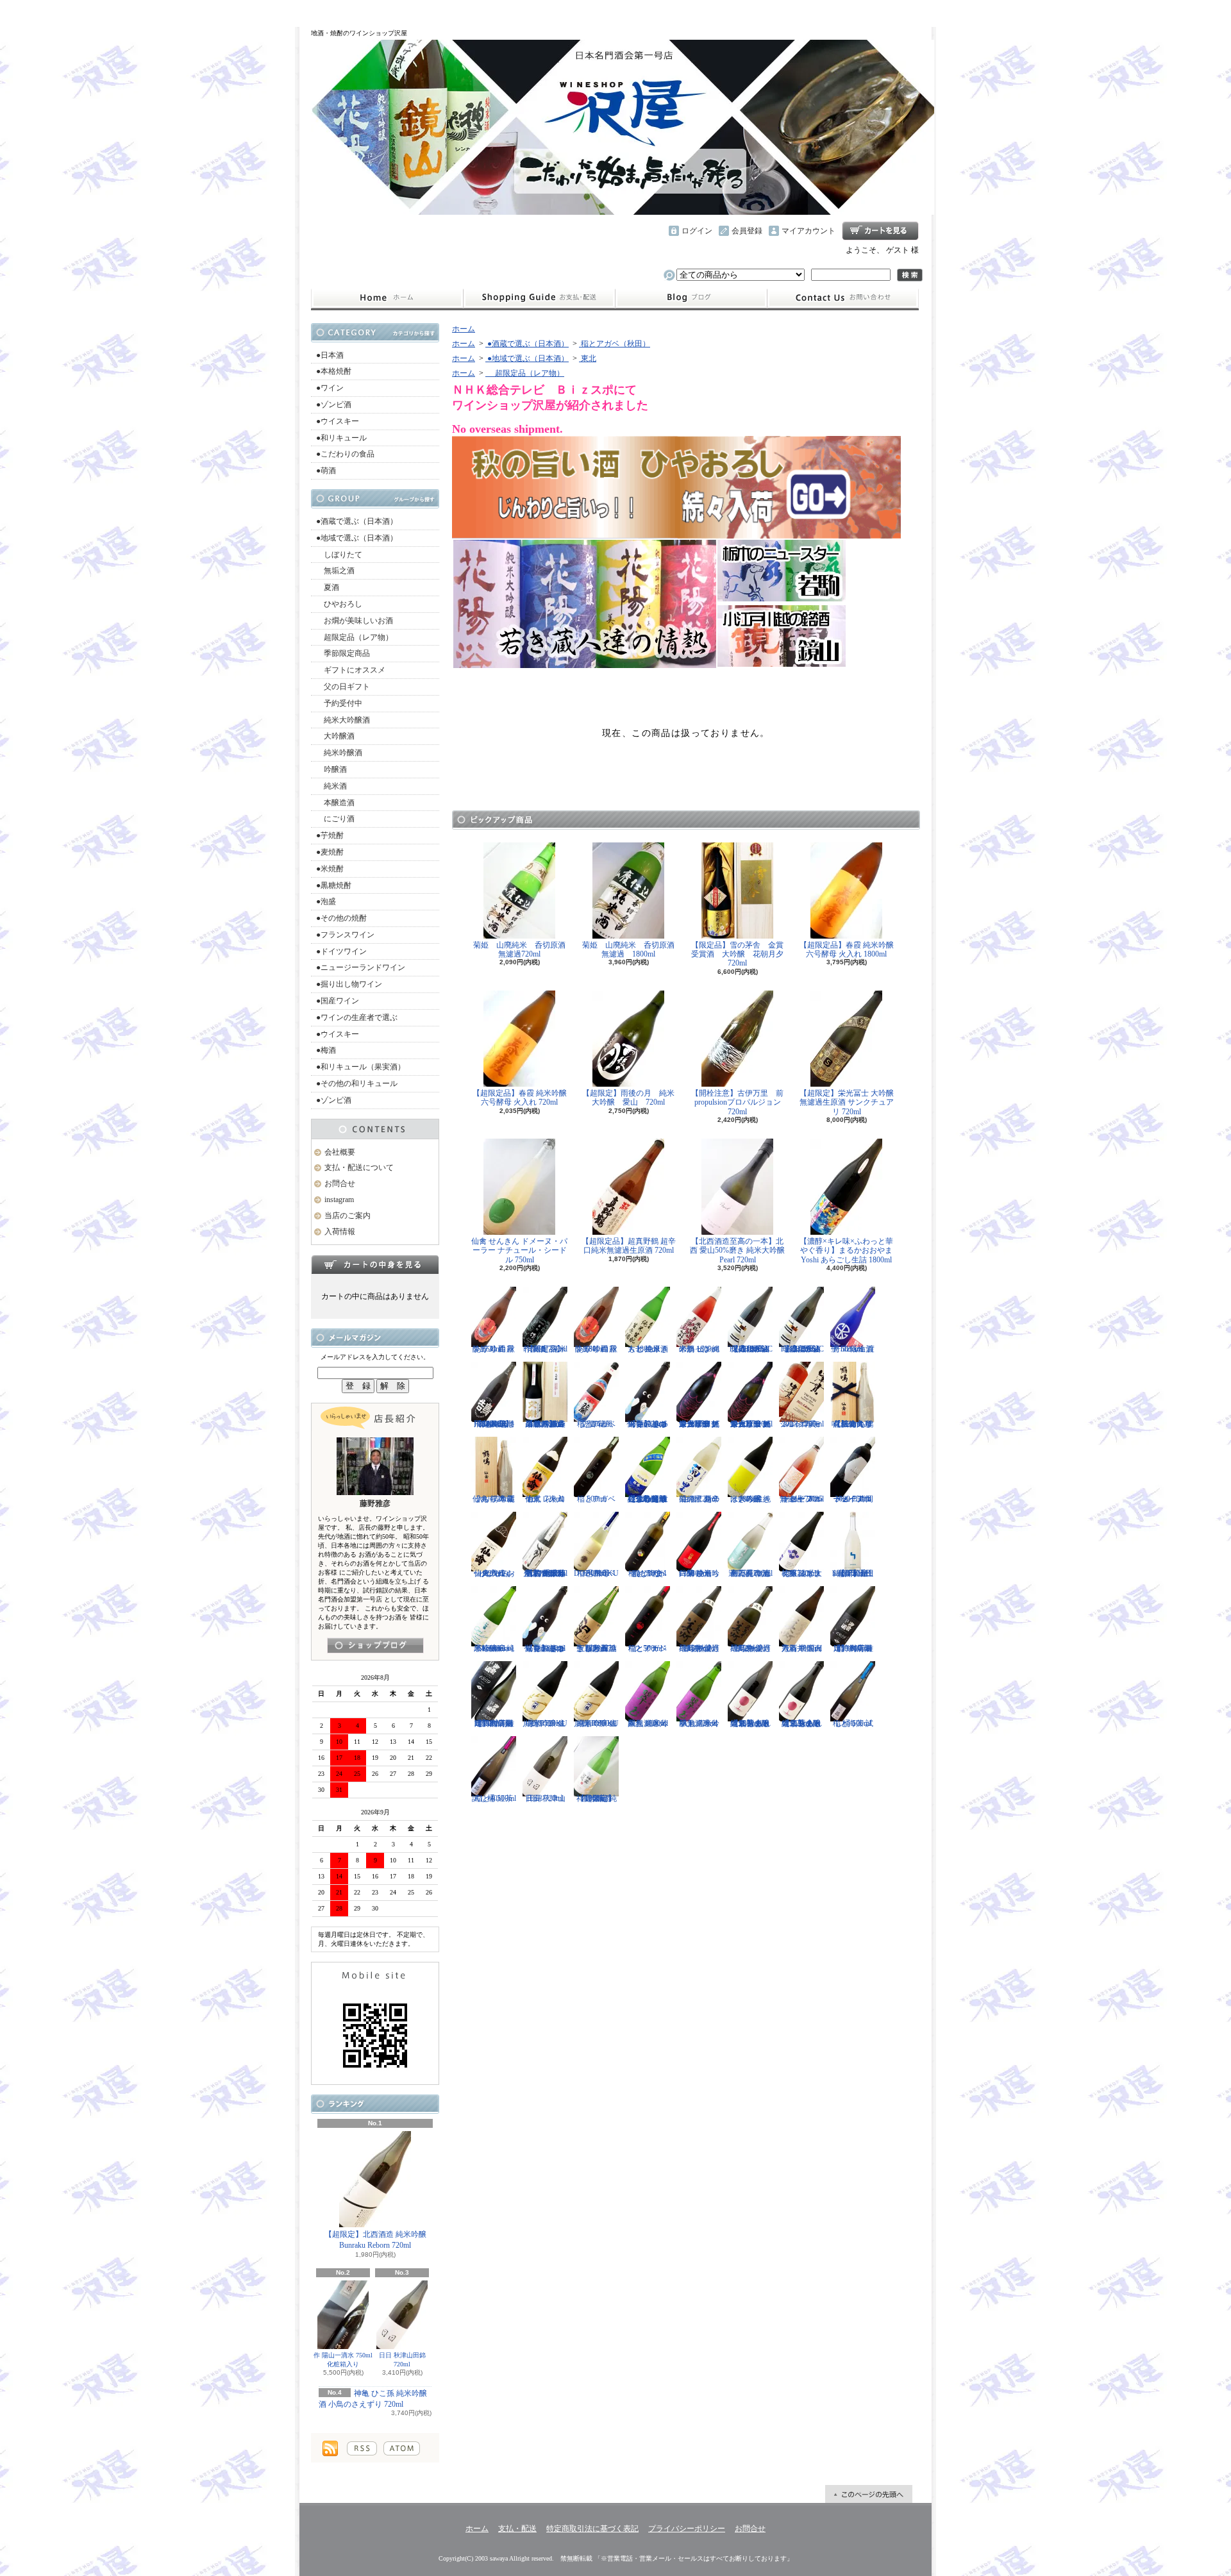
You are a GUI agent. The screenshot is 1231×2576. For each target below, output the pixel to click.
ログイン (697, 231)
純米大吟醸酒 (343, 720)
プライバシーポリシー (687, 2529)
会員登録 (747, 231)
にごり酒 (335, 819)
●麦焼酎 (330, 852)
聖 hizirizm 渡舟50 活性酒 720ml (853, 1349)
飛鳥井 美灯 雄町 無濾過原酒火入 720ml (750, 1648)
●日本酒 (330, 355)
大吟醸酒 (335, 736)
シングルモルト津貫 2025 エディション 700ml (802, 1424)
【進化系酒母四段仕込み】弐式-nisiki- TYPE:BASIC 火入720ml (802, 1349)
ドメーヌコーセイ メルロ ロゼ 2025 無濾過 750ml (802, 1499)
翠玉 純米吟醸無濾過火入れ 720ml (699, 1723)
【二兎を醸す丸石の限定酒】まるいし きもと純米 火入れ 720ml (802, 1723)
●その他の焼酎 (341, 918)
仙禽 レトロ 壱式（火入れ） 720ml (545, 1499)
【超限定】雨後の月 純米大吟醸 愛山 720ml (628, 1098)
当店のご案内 (348, 1216)
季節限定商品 (343, 653)
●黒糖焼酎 (334, 885)
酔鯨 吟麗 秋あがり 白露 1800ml (596, 1349)
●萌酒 (326, 471)
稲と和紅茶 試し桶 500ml (494, 1798)
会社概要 (340, 1152)
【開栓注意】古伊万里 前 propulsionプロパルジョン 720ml (741, 1102)
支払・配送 (517, 2529)
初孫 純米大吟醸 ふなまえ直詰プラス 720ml (802, 1573)
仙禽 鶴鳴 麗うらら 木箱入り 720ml (494, 1499)
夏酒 (328, 587)
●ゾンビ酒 (334, 405)
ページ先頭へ (869, 2494)
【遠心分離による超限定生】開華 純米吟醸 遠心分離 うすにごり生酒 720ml (648, 1499)
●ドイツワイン (341, 951)
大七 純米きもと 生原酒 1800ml (648, 1349)
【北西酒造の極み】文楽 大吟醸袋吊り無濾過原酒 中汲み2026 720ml (545, 1424)
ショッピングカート (880, 231)
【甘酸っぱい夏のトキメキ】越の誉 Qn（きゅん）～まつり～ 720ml (648, 1424)
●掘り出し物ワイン (349, 984)
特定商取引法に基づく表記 (592, 2529)
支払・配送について (539, 298)
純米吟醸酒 (339, 753)
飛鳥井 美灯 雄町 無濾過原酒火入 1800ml (699, 1648)
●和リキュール (341, 438)
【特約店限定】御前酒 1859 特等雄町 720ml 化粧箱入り (494, 1723)
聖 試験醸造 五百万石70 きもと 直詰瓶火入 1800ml (597, 1648)
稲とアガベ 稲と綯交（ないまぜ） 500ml (648, 1573)
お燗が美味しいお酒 (355, 621)
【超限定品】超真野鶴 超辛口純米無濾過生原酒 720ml (629, 1246)
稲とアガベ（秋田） (615, 344)
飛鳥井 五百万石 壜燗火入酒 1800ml (802, 1648)
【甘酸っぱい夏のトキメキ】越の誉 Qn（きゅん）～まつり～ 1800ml (545, 1648)
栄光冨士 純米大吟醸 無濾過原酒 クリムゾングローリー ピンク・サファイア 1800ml (699, 1424)
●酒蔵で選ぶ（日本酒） (357, 521)
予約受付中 (339, 703)
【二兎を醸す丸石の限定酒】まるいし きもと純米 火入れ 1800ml (750, 1723)
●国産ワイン (338, 1001)
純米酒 (331, 786)
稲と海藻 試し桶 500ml (853, 1723)
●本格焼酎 (334, 371)
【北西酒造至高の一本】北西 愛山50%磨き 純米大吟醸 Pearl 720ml (737, 1250)
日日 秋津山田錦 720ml (402, 2360)
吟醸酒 (331, 769)
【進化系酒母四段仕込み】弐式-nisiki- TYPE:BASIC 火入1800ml (750, 1349)
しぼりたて (339, 555)
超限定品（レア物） (355, 637)
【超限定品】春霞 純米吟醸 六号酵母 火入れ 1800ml (847, 949)
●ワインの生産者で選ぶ (357, 1017)
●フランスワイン (345, 935)
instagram (691, 298)
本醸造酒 (335, 803)
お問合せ (843, 298)
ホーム (387, 298)
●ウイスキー (338, 421)
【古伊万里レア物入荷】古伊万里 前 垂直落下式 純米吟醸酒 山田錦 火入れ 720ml (545, 1573)
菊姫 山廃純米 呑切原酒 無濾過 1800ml (632, 949)
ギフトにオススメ (351, 670)
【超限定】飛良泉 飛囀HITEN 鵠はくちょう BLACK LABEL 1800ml (494, 1424)
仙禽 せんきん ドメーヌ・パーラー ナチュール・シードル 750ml (519, 1250)
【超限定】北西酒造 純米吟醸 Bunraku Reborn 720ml (375, 2240)
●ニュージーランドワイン (361, 967)
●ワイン (330, 388)
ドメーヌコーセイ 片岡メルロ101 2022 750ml (853, 1499)
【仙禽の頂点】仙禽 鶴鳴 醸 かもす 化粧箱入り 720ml (853, 1424)
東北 (588, 358)
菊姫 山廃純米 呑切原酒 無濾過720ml (523, 949)
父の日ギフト (343, 687)
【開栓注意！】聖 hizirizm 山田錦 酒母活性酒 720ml (853, 1573)
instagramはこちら (375, 1645)
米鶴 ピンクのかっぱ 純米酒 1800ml (699, 1349)
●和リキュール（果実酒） (361, 1067)
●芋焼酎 (330, 835)
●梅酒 (326, 1050)
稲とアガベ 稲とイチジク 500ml (648, 1648)
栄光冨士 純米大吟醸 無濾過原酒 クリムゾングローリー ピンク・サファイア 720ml (750, 1424)
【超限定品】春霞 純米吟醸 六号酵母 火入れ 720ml (520, 1098)
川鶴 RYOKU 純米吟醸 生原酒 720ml (545, 1723)
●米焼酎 (330, 869)
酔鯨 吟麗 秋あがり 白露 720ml (494, 1349)
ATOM (402, 2448)
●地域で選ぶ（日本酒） (357, 538)
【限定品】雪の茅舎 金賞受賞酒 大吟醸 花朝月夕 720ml (741, 954)
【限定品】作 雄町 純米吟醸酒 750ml (545, 1349)
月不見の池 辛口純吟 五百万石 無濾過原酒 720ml (750, 1573)
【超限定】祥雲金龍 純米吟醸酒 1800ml (597, 1798)
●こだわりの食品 (345, 454)
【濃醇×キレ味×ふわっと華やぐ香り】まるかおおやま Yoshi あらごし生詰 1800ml (846, 1250)
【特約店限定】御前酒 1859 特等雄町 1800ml (853, 1648)
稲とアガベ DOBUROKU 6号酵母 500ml (596, 1573)
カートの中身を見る (375, 1264)
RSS (362, 2448)
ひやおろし (339, 604)
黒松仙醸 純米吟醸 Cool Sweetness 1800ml (494, 1648)
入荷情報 (340, 1232)
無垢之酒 (335, 571)
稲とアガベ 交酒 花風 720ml (596, 1424)
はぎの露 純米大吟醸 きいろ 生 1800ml (750, 1499)
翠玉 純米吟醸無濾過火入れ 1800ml (648, 1723)
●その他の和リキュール (357, 1083)
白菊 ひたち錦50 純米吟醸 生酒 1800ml (699, 1573)
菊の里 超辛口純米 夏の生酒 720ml (699, 1499)
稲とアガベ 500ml (596, 1499)
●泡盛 (326, 901)
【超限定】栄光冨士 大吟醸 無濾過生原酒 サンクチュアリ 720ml (847, 1102)
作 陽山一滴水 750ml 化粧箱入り (343, 2360)
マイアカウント (808, 231)
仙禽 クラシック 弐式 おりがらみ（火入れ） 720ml (494, 1573)
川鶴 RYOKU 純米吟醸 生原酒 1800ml (596, 1723)
